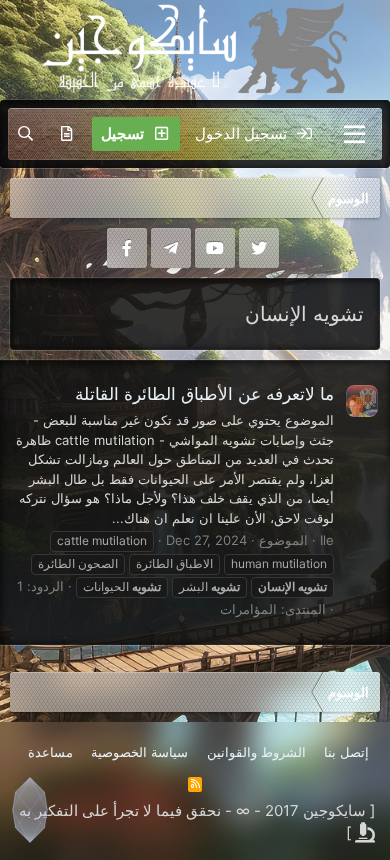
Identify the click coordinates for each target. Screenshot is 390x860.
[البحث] (25, 134)
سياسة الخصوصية (139, 752)
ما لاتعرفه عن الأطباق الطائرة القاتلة (204, 394)
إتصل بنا (346, 752)
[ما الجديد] (66, 134)
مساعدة (50, 752)
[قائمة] (354, 134)
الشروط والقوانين (256, 752)
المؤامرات (248, 609)
